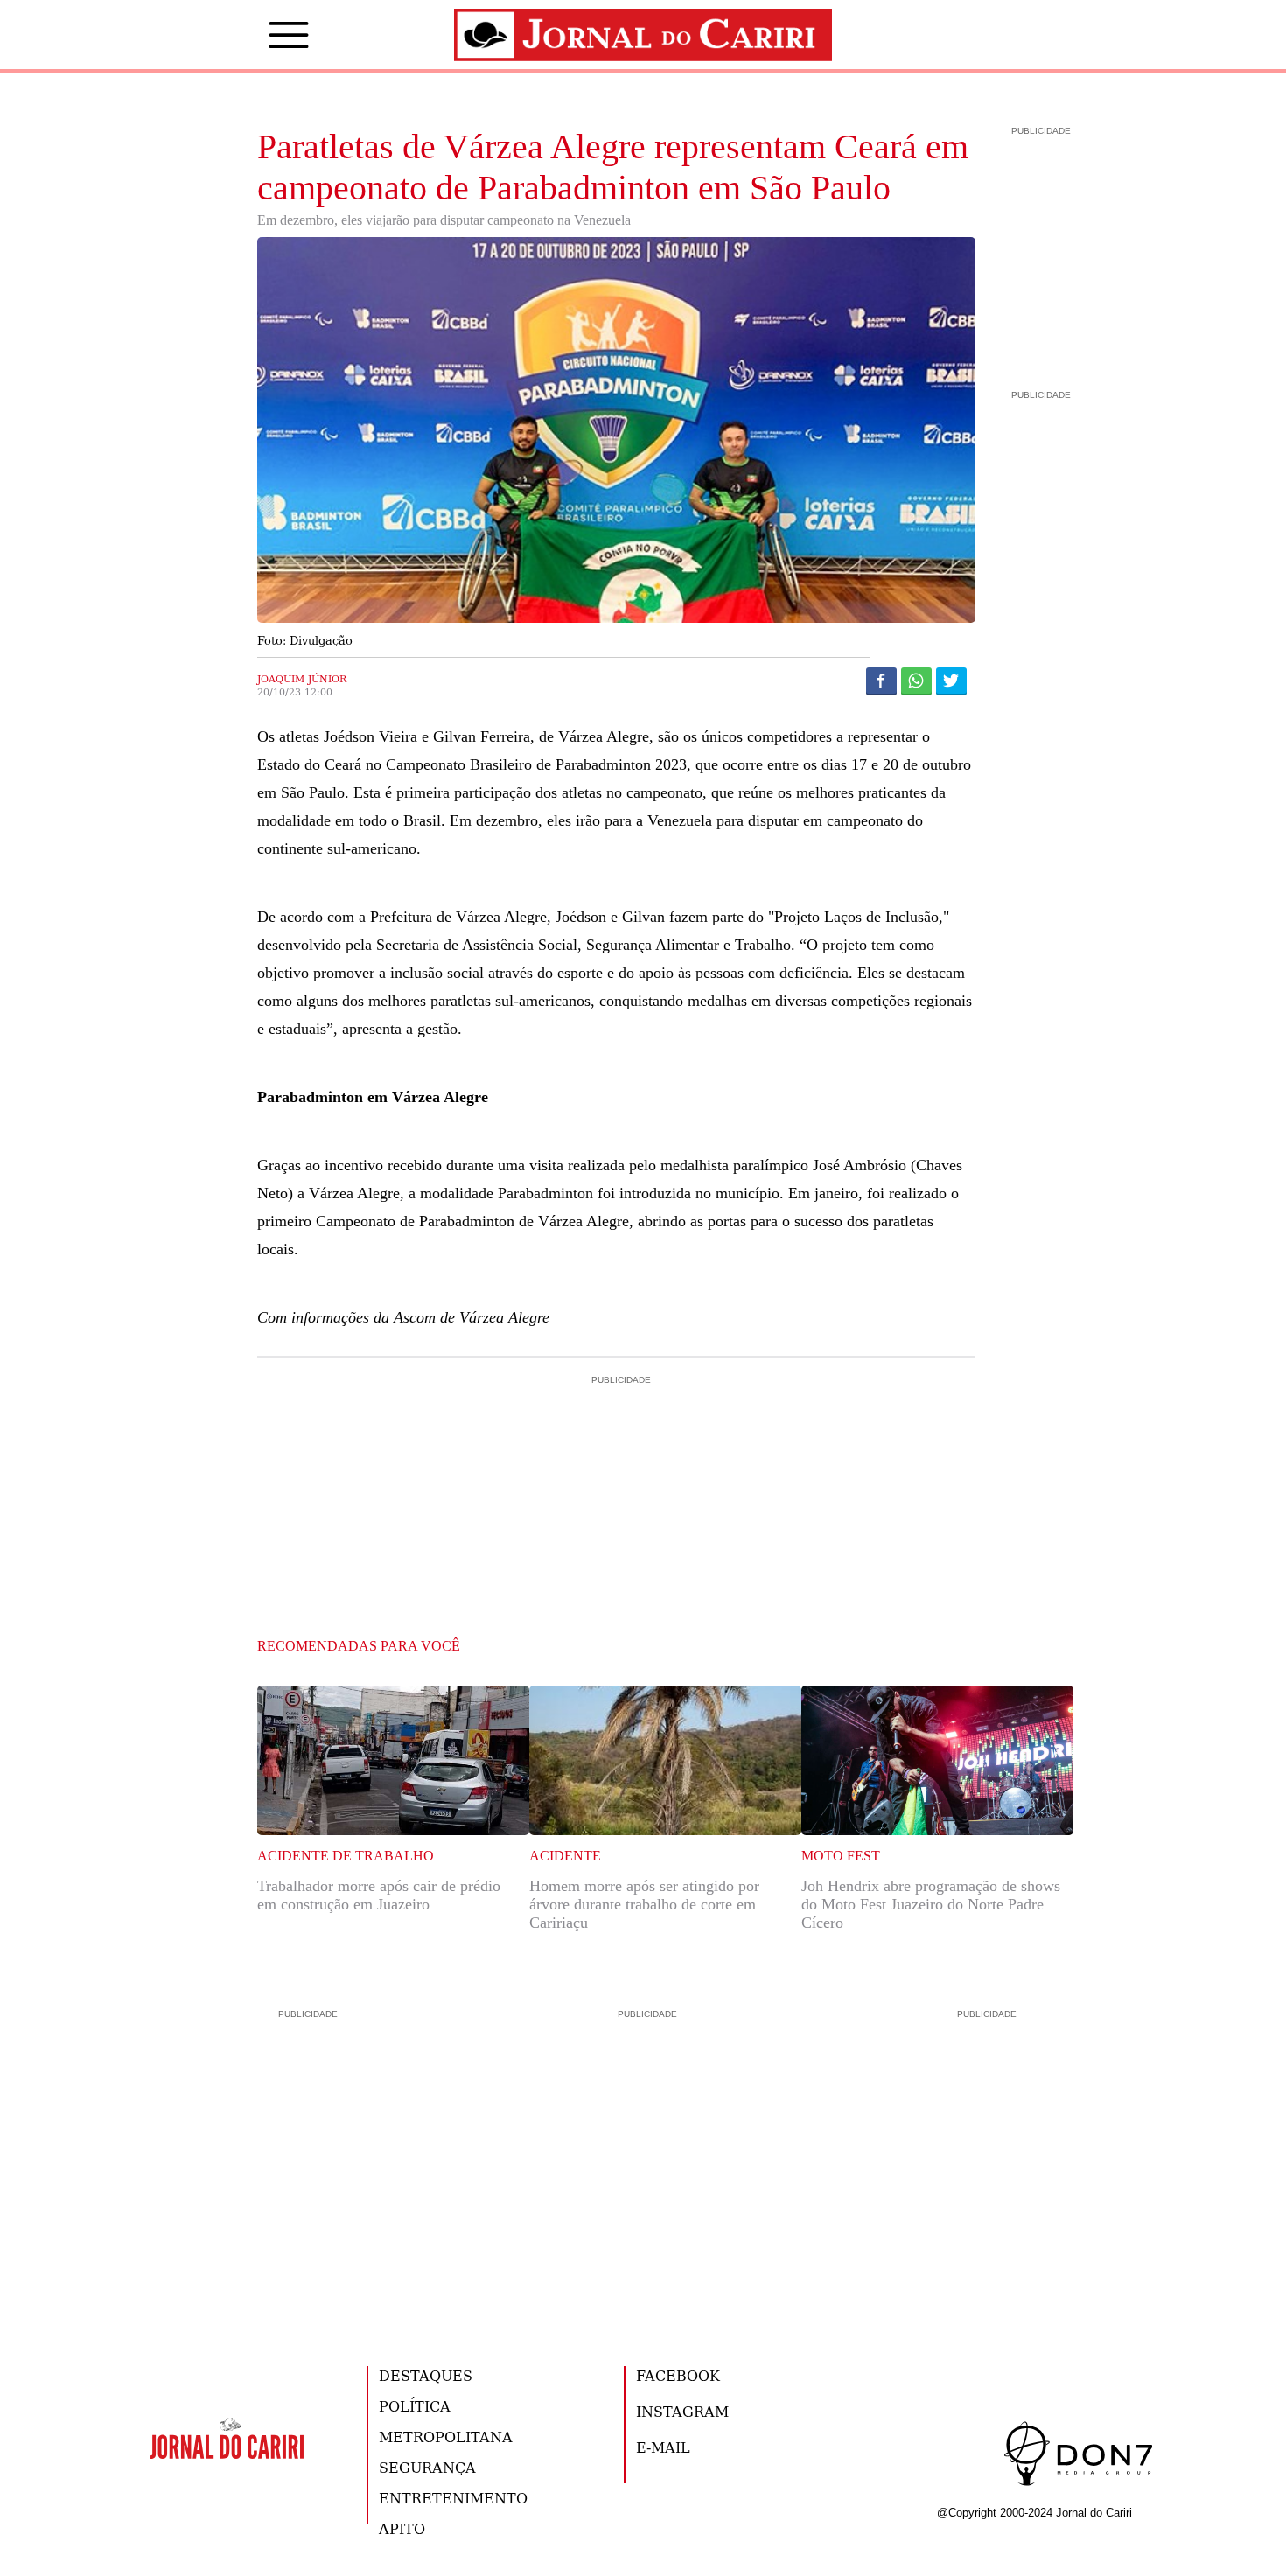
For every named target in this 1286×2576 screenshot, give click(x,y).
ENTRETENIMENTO (453, 2498)
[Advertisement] (617, 1463)
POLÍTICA (415, 2406)
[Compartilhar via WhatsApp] (916, 681)
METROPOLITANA (446, 2436)
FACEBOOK (678, 2375)
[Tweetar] (951, 681)
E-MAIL (663, 2447)
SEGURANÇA (427, 2467)
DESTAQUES (426, 2375)
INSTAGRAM (682, 2411)
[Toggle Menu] (262, 35)
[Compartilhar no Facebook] (881, 681)
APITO (402, 2528)
